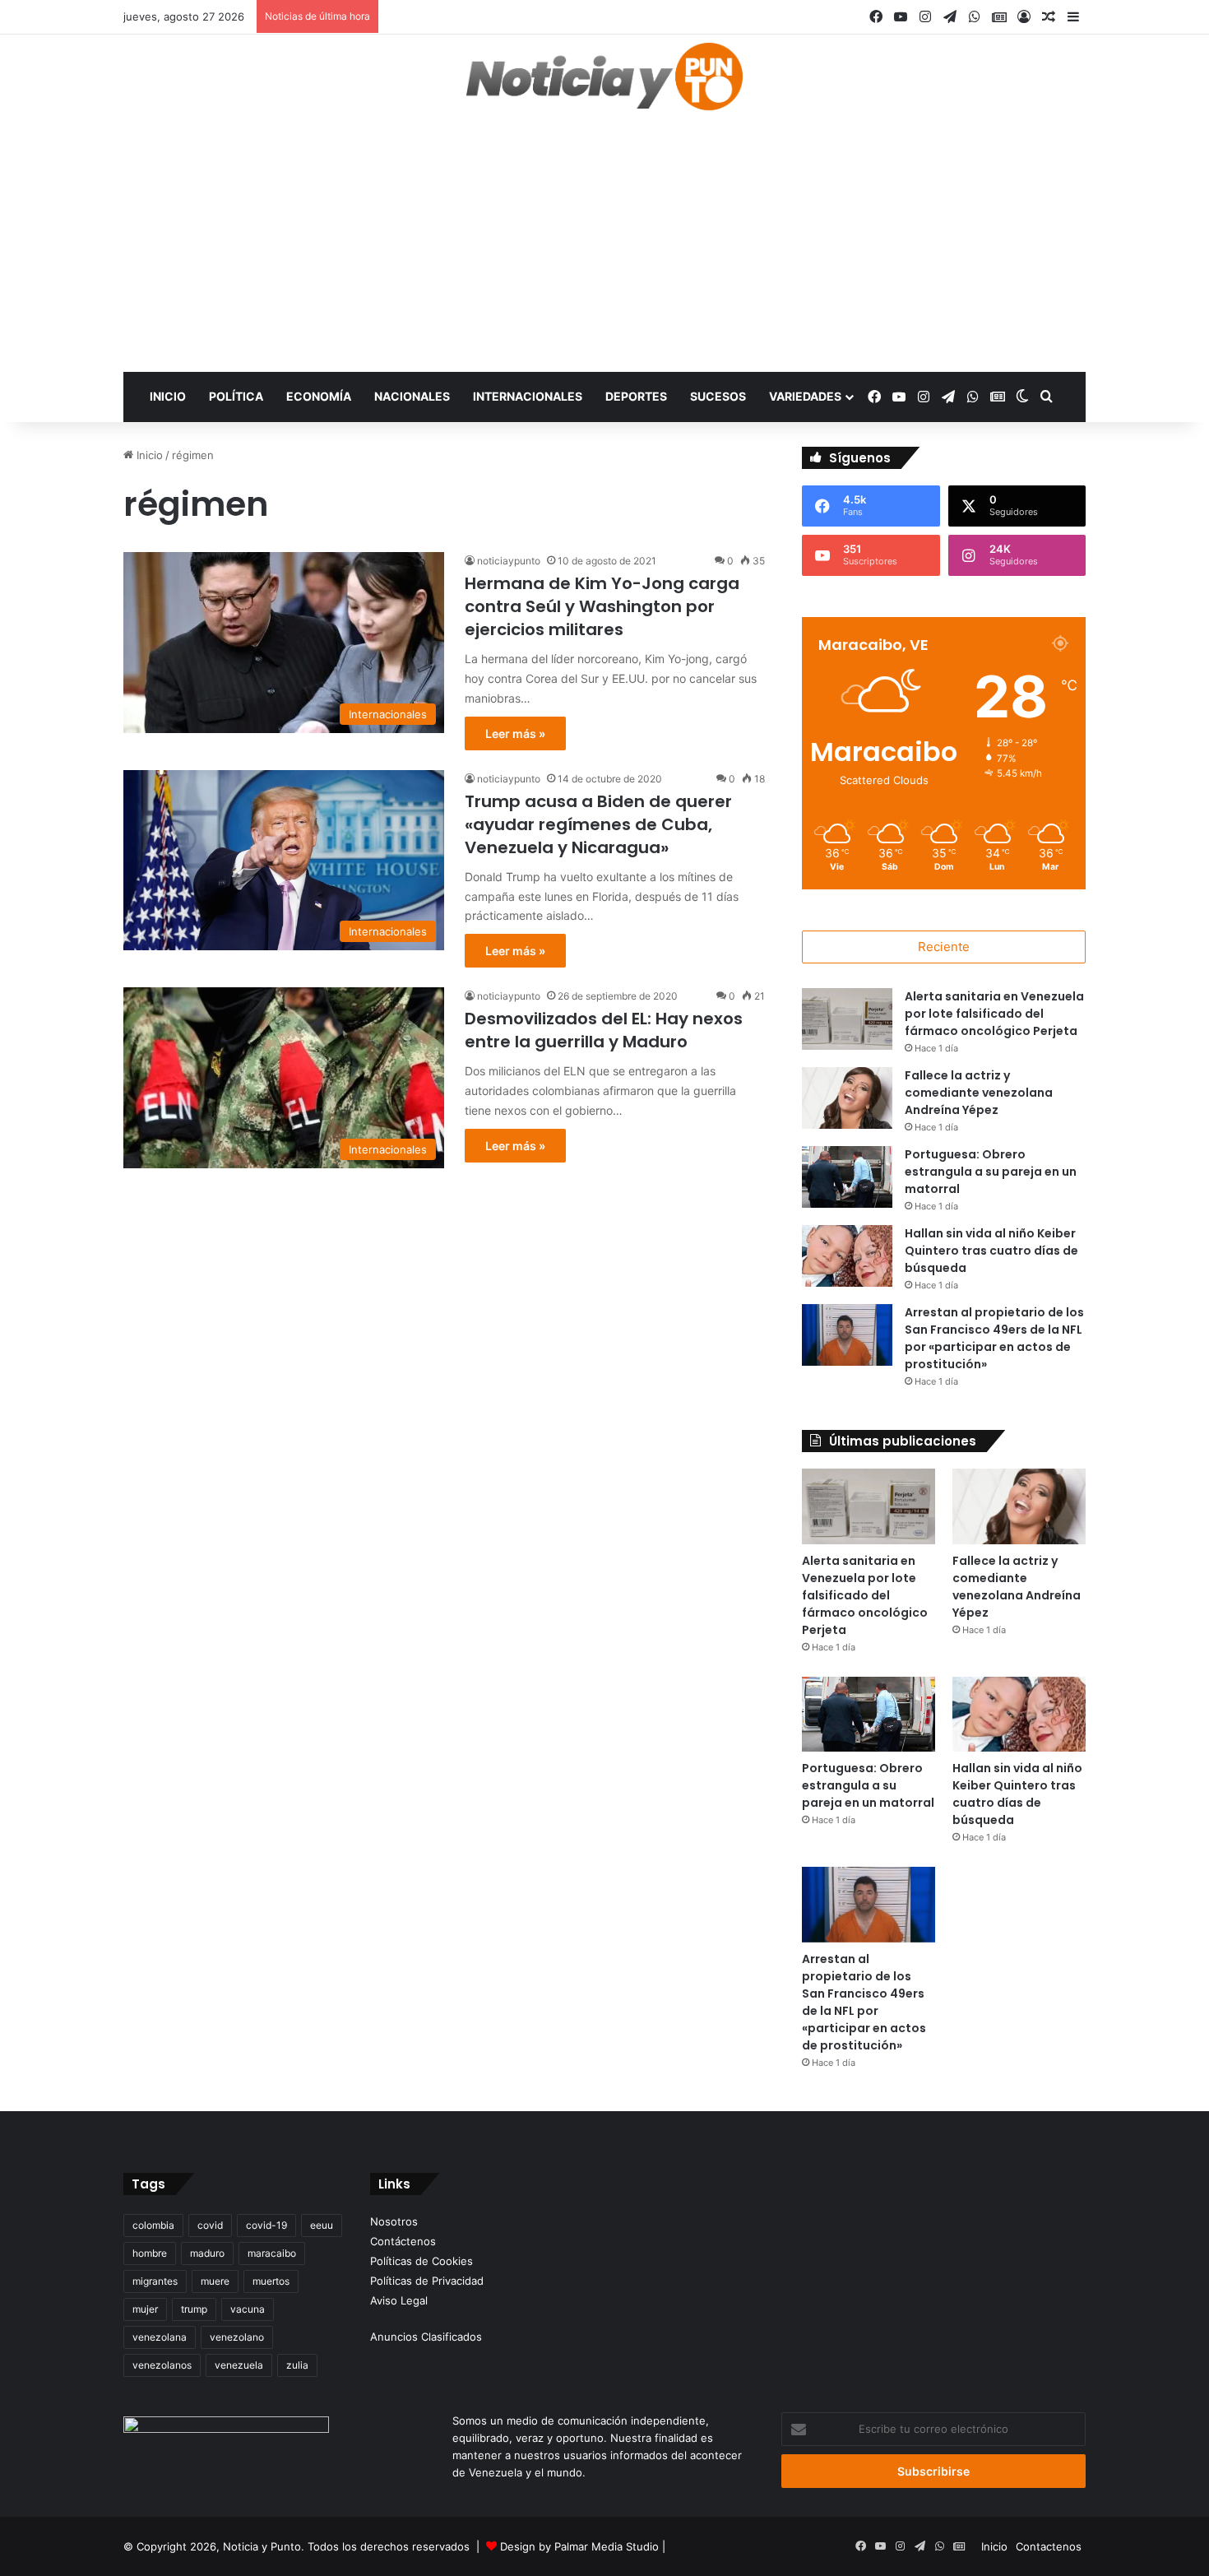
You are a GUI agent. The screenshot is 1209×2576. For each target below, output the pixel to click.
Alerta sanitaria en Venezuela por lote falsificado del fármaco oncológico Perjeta (994, 1014)
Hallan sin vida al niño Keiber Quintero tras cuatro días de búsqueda (991, 1251)
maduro (207, 2253)
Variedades (805, 396)
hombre (150, 2253)
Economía (319, 396)
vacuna (248, 2309)
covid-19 (266, 2225)
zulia (297, 2365)
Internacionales (528, 396)
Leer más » (515, 733)
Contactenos (1049, 2546)
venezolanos (162, 2365)
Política (236, 396)
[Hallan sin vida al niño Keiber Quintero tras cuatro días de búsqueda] (847, 1256)
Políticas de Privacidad (427, 2281)
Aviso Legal (399, 2300)
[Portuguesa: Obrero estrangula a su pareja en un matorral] (847, 1177)
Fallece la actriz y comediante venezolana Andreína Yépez (979, 1093)
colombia (153, 2225)
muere (215, 2281)
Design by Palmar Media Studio (579, 2546)
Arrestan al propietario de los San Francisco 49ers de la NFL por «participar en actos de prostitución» (994, 1338)
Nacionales (412, 396)
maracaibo (272, 2253)
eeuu (322, 2225)
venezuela (239, 2365)
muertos (271, 2281)
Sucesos (718, 396)
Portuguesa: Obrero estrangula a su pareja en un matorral (991, 1172)
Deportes (636, 396)
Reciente (944, 947)
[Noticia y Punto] (604, 84)
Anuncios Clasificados (426, 2337)
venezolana (160, 2337)
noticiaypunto (509, 561)
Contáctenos (403, 2241)
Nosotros (394, 2221)
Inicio (168, 396)
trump (194, 2309)
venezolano (237, 2337)
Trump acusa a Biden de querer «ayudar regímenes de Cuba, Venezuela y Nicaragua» (598, 824)
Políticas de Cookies (422, 2261)
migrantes (155, 2281)
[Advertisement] (604, 248)
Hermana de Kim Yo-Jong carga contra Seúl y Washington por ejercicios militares (602, 606)
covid (210, 2225)
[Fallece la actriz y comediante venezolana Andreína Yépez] (847, 1098)
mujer (145, 2309)
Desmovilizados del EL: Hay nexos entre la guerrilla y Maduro (604, 1030)
